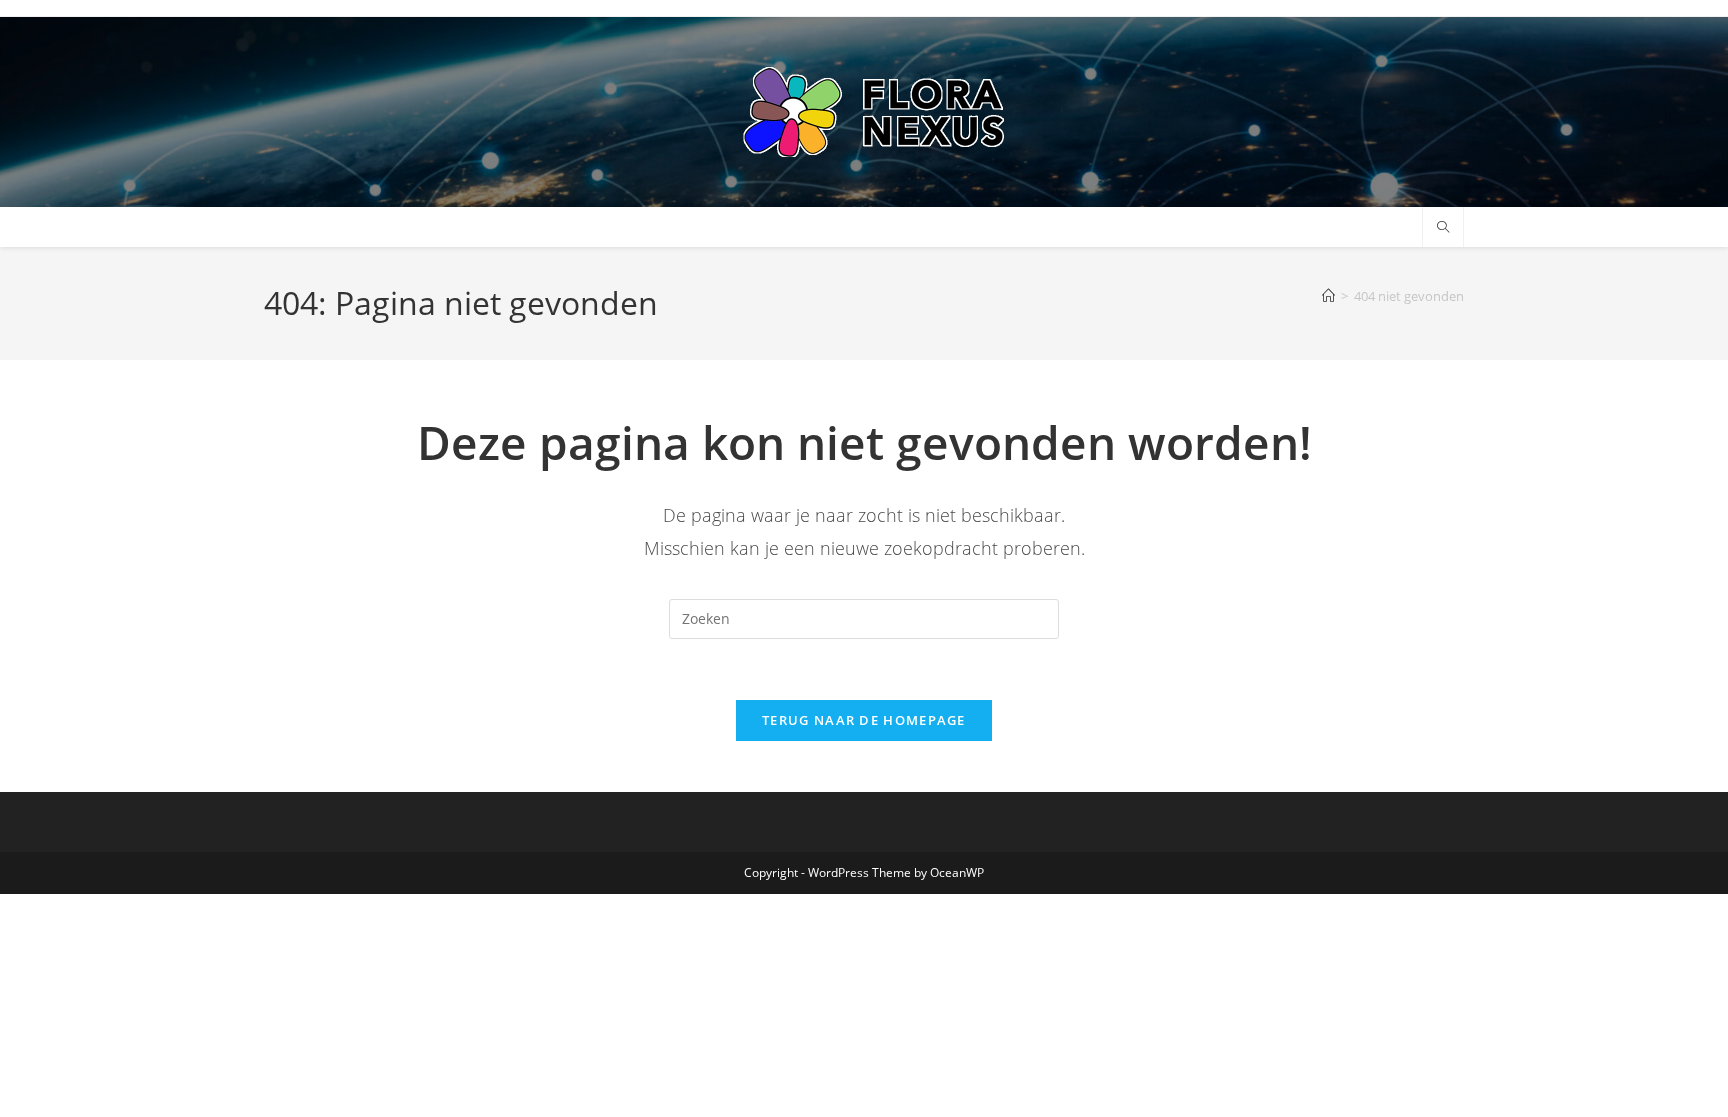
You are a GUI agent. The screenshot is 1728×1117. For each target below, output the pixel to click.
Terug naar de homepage (864, 720)
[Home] (1328, 296)
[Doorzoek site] (1443, 228)
